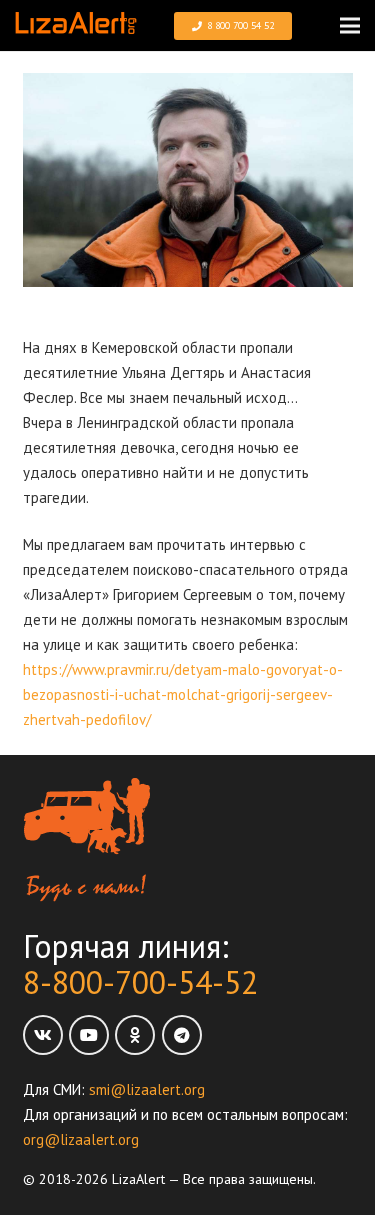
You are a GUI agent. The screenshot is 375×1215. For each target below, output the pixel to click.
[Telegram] (182, 1035)
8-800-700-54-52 (140, 982)
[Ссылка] (76, 25)
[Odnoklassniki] (135, 1035)
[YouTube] (89, 1035)
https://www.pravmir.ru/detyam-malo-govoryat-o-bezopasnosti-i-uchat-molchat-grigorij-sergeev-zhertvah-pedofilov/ (183, 694)
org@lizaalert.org (81, 1139)
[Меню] (350, 26)
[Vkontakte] (43, 1035)
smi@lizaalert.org (147, 1089)
